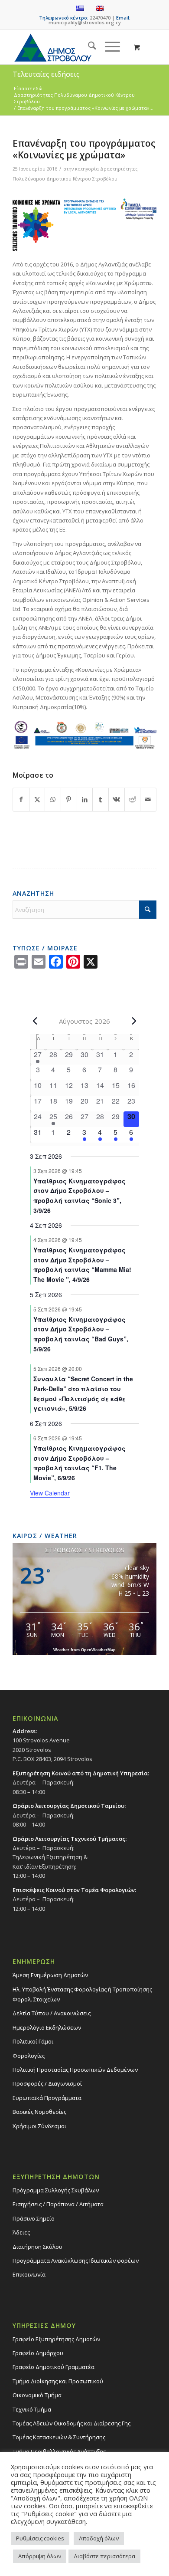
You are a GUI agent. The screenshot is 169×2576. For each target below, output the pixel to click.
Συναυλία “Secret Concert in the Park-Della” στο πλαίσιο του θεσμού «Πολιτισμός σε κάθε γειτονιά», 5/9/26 (83, 1393)
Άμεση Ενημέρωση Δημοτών (50, 1975)
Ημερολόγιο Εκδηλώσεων (47, 2027)
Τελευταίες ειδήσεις (46, 74)
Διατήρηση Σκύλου (37, 2247)
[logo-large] (70, 47)
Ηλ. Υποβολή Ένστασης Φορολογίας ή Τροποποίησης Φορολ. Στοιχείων (82, 1994)
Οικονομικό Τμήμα (37, 2395)
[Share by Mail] (148, 799)
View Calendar (50, 1493)
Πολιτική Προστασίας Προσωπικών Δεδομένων (75, 2070)
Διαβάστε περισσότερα (104, 2556)
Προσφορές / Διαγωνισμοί (47, 2083)
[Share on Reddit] (133, 799)
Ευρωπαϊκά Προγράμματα (47, 2098)
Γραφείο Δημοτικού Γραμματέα (54, 2367)
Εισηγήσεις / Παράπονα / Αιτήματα (58, 2204)
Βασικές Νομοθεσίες (39, 2112)
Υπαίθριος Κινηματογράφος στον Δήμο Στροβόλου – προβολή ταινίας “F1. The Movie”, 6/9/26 (80, 1463)
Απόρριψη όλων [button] (40, 2556)
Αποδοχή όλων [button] (99, 2538)
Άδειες (21, 2232)
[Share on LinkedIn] (85, 799)
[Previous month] (35, 1021)
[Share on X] (37, 799)
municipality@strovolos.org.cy (85, 22)
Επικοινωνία (29, 2274)
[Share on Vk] (117, 799)
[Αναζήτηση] (88, 47)
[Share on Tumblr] (101, 799)
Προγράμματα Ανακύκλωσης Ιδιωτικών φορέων (76, 2261)
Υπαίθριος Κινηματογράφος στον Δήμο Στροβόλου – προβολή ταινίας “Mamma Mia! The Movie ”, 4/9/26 (82, 1265)
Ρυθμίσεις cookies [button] (40, 2538)
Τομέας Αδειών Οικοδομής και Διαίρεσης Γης (71, 2423)
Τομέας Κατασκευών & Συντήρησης (59, 2437)
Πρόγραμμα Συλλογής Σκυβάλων (56, 2190)
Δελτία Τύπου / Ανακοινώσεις (52, 2013)
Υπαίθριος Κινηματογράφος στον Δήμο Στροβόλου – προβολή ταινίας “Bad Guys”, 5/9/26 (81, 1334)
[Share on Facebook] (21, 799)
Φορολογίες (29, 2056)
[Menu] (108, 47)
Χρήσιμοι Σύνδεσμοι (39, 2126)
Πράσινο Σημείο (34, 2218)
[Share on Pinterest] (69, 799)
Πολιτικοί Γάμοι (33, 2041)
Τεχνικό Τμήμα (32, 2409)
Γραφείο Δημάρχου (38, 2353)
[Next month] (134, 1021)
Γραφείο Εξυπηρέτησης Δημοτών (56, 2339)
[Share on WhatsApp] (53, 799)
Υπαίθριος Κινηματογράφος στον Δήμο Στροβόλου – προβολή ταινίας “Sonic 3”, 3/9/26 (80, 1196)
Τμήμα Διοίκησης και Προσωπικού (58, 2381)
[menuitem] (88, 47)
